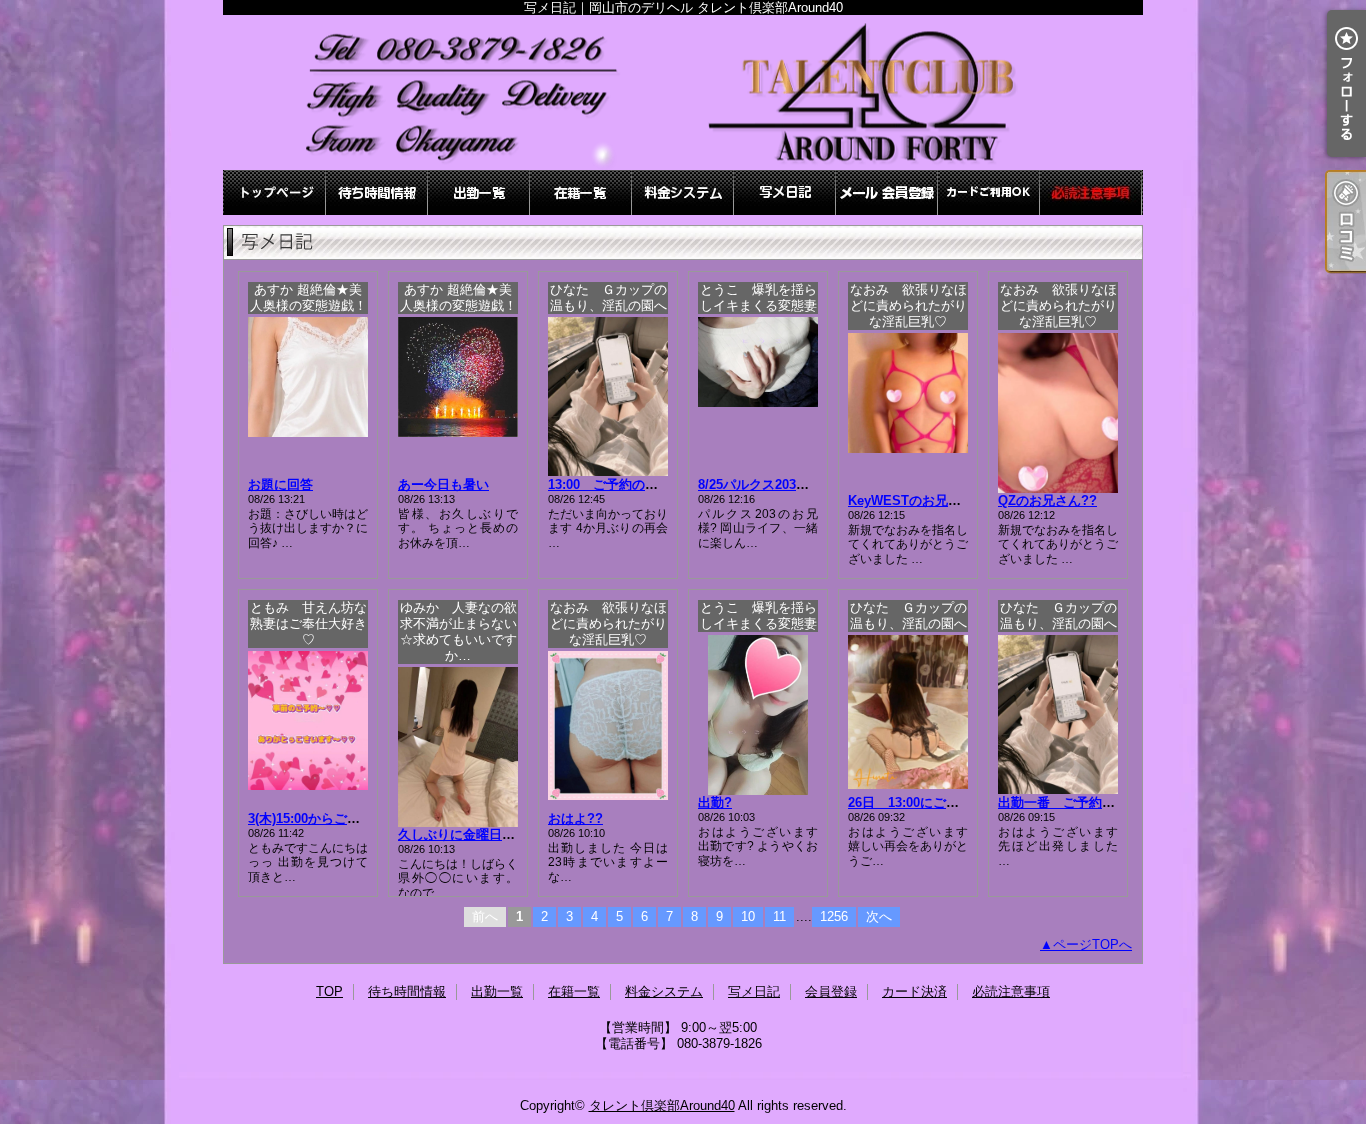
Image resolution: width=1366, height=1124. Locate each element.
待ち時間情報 (377, 192)
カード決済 (989, 192)
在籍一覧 (581, 192)
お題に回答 (280, 484)
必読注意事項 (1091, 192)
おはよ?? (575, 818)
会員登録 (887, 192)
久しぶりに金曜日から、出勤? (486, 834)
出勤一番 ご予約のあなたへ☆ (1089, 802)
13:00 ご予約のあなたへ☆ (629, 484)
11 (779, 916)
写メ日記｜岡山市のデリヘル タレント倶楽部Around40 (683, 92)
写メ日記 (785, 192)
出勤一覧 (479, 192)
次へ (879, 916)
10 (748, 916)
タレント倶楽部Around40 (662, 1105)
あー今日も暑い (443, 484)
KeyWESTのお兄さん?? (919, 500)
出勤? (715, 802)
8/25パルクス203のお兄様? (777, 484)
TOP (275, 192)
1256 (834, 916)
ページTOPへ (1092, 944)
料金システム (683, 192)
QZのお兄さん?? (1047, 500)
